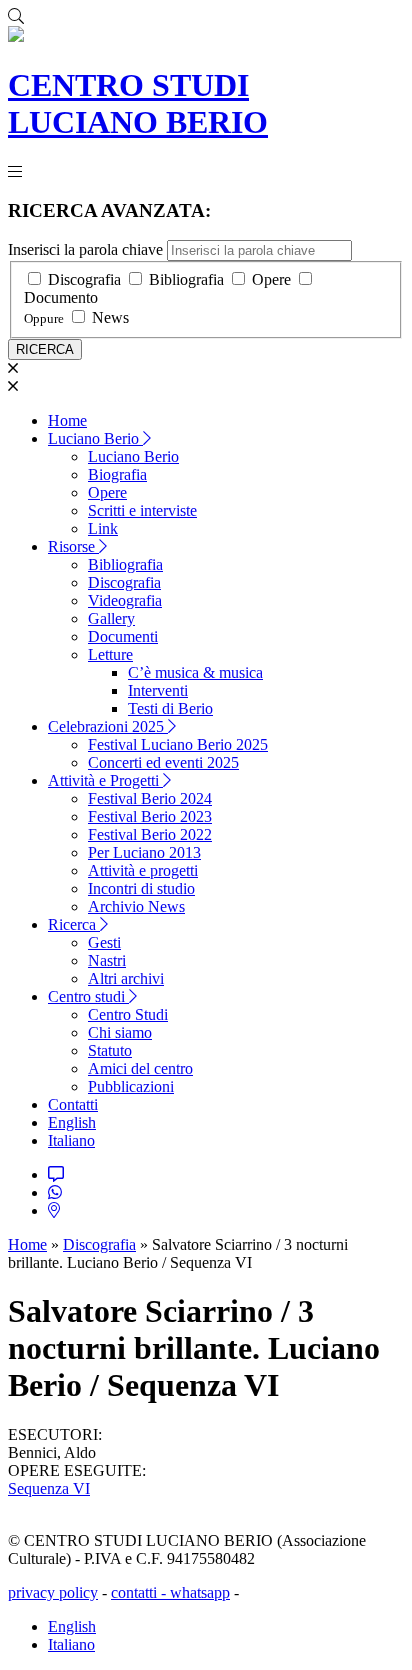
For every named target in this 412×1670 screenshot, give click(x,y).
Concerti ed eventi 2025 (163, 762)
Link (103, 528)
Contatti (73, 1104)
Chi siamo (120, 1032)
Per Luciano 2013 (144, 852)
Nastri (107, 960)
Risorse (73, 546)
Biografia (117, 474)
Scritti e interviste (142, 510)
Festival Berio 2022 (150, 834)
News (110, 317)
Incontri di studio (141, 888)
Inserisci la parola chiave (85, 249)
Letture (110, 654)
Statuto (110, 1050)
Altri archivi (126, 978)
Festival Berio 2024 (150, 798)
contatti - (140, 1592)
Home (67, 420)
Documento (61, 297)
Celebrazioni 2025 (108, 726)
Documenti (123, 636)
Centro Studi (128, 1014)
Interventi (158, 690)
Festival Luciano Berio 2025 (178, 744)
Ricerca (74, 924)
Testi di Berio (170, 708)
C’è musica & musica (195, 672)
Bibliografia (186, 279)
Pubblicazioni (131, 1086)
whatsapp (200, 1592)
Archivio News (136, 906)
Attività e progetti (143, 870)
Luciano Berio (95, 438)
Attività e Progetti (105, 780)
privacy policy (53, 1592)
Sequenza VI (49, 1488)
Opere (271, 279)
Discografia (84, 279)
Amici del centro (140, 1068)
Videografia (125, 600)
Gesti (104, 942)
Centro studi (88, 996)
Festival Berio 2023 (150, 816)
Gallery (111, 618)
